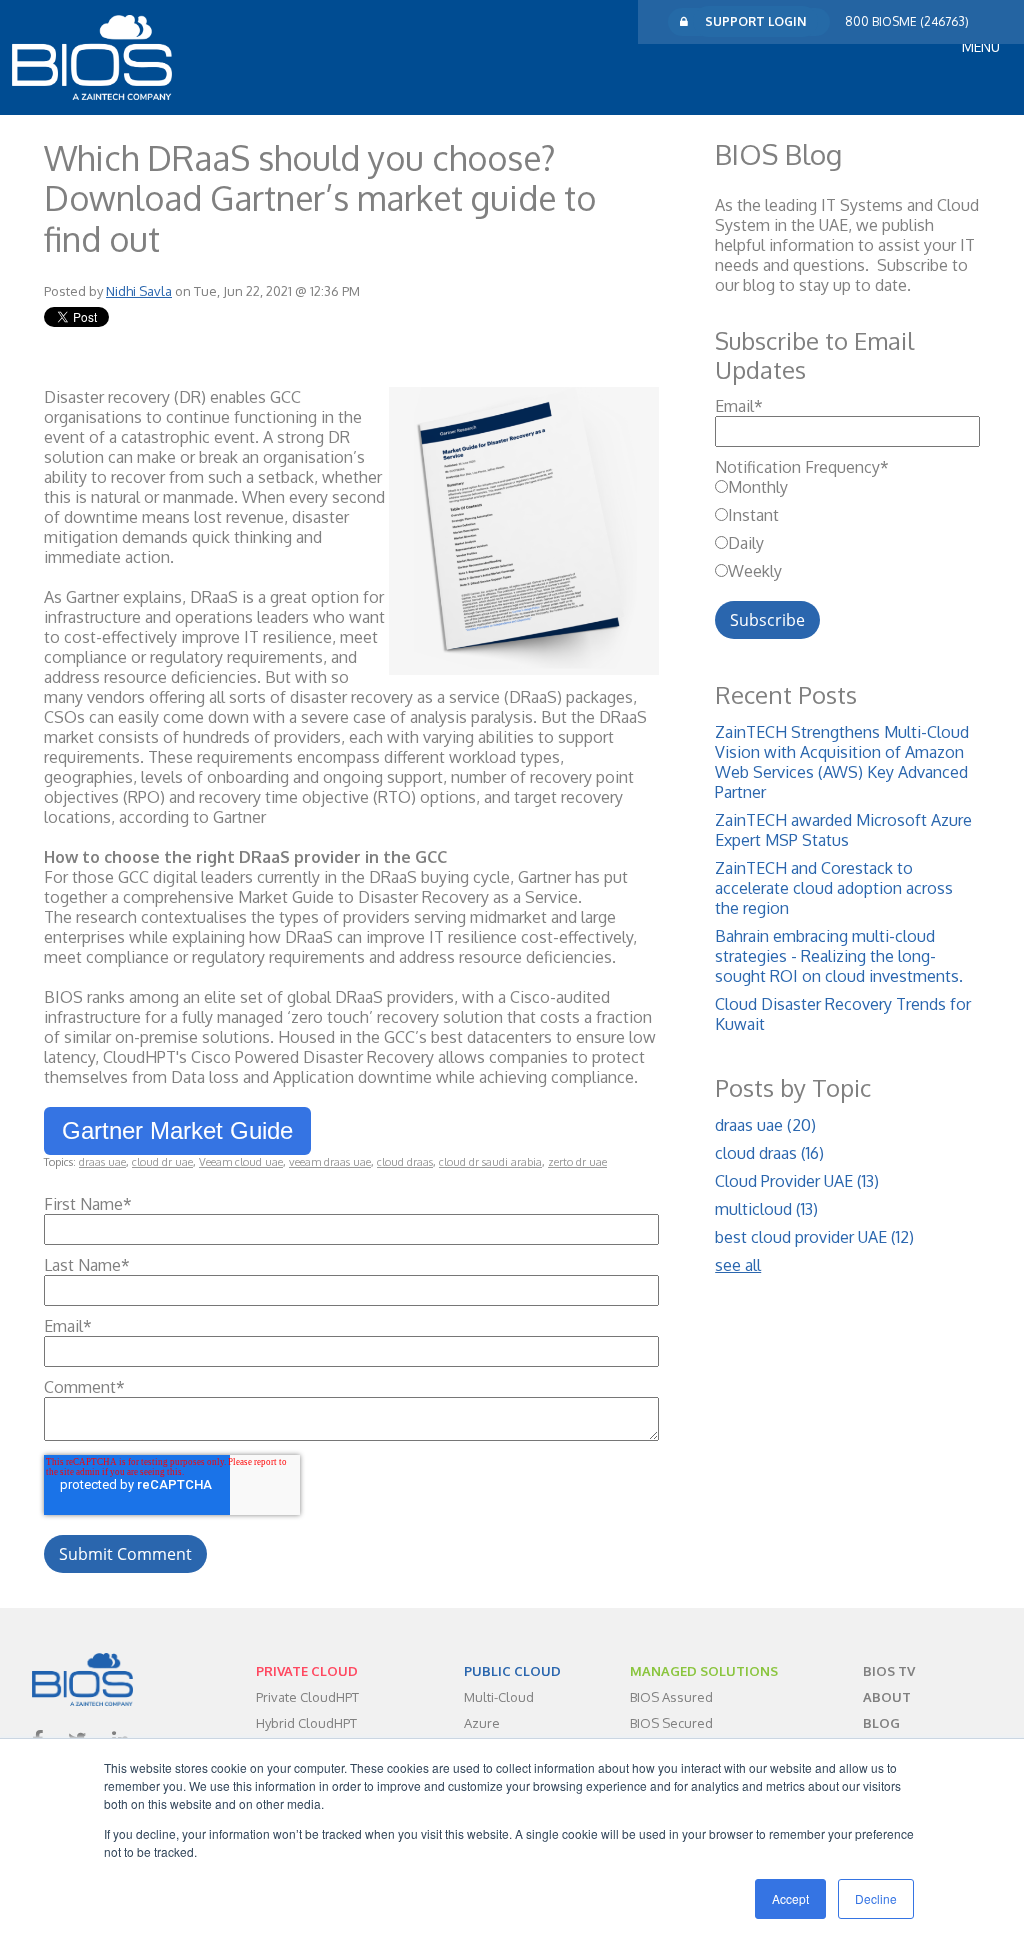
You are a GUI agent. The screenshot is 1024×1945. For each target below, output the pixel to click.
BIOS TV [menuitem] (889, 1671)
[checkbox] (847, 529)
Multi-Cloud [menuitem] (499, 1697)
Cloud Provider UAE (797, 1181)
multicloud (766, 1209)
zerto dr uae (577, 1162)
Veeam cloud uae (241, 1162)
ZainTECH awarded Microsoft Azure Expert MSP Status (843, 830)
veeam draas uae (330, 1162)
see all (738, 1265)
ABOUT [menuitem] (887, 1697)
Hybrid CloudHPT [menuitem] (306, 1723)
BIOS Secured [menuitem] (671, 1723)
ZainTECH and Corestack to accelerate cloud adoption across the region (834, 888)
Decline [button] (876, 1898)
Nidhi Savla (139, 291)
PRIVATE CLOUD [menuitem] (307, 1671)
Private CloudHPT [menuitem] (307, 1697)
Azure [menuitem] (482, 1723)
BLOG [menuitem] (881, 1723)
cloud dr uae (162, 1162)
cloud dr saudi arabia (490, 1162)
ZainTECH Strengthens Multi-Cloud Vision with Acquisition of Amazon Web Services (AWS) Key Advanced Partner (842, 762)
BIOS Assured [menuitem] (671, 1697)
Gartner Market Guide (177, 1130)
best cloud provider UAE (814, 1237)
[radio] (847, 487)
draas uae (102, 1162)
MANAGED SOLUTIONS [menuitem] (704, 1671)
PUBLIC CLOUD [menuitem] (512, 1671)
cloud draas (405, 1162)
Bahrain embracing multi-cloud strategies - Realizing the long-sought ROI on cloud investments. (839, 956)
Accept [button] (790, 1898)
